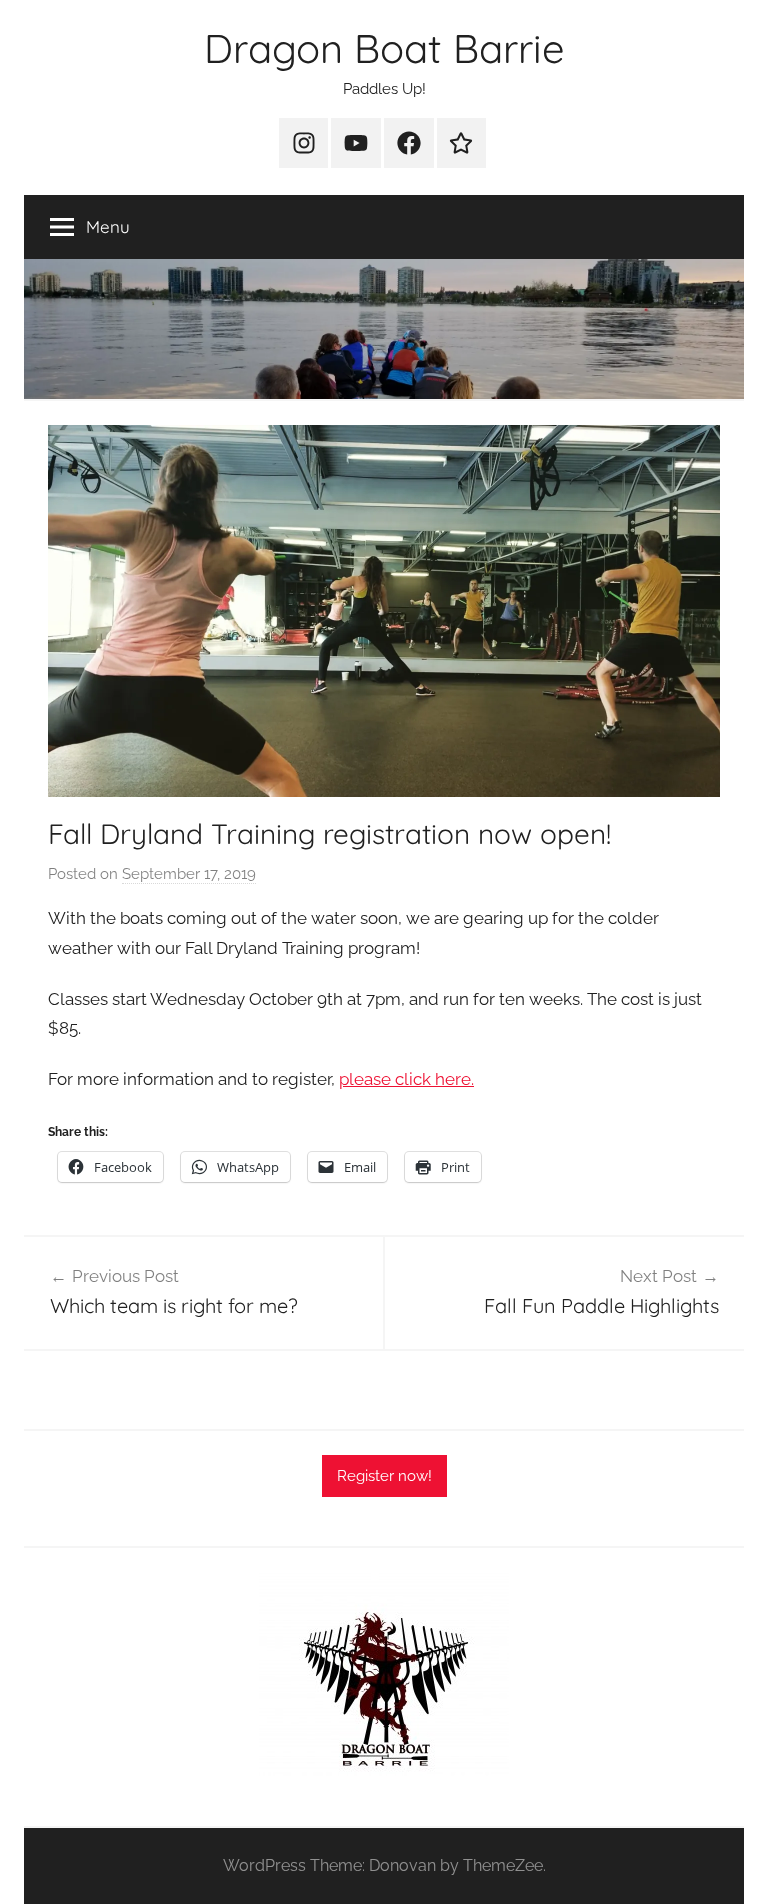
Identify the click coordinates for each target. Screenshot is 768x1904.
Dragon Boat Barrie (384, 48)
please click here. (406, 1079)
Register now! (384, 1476)
